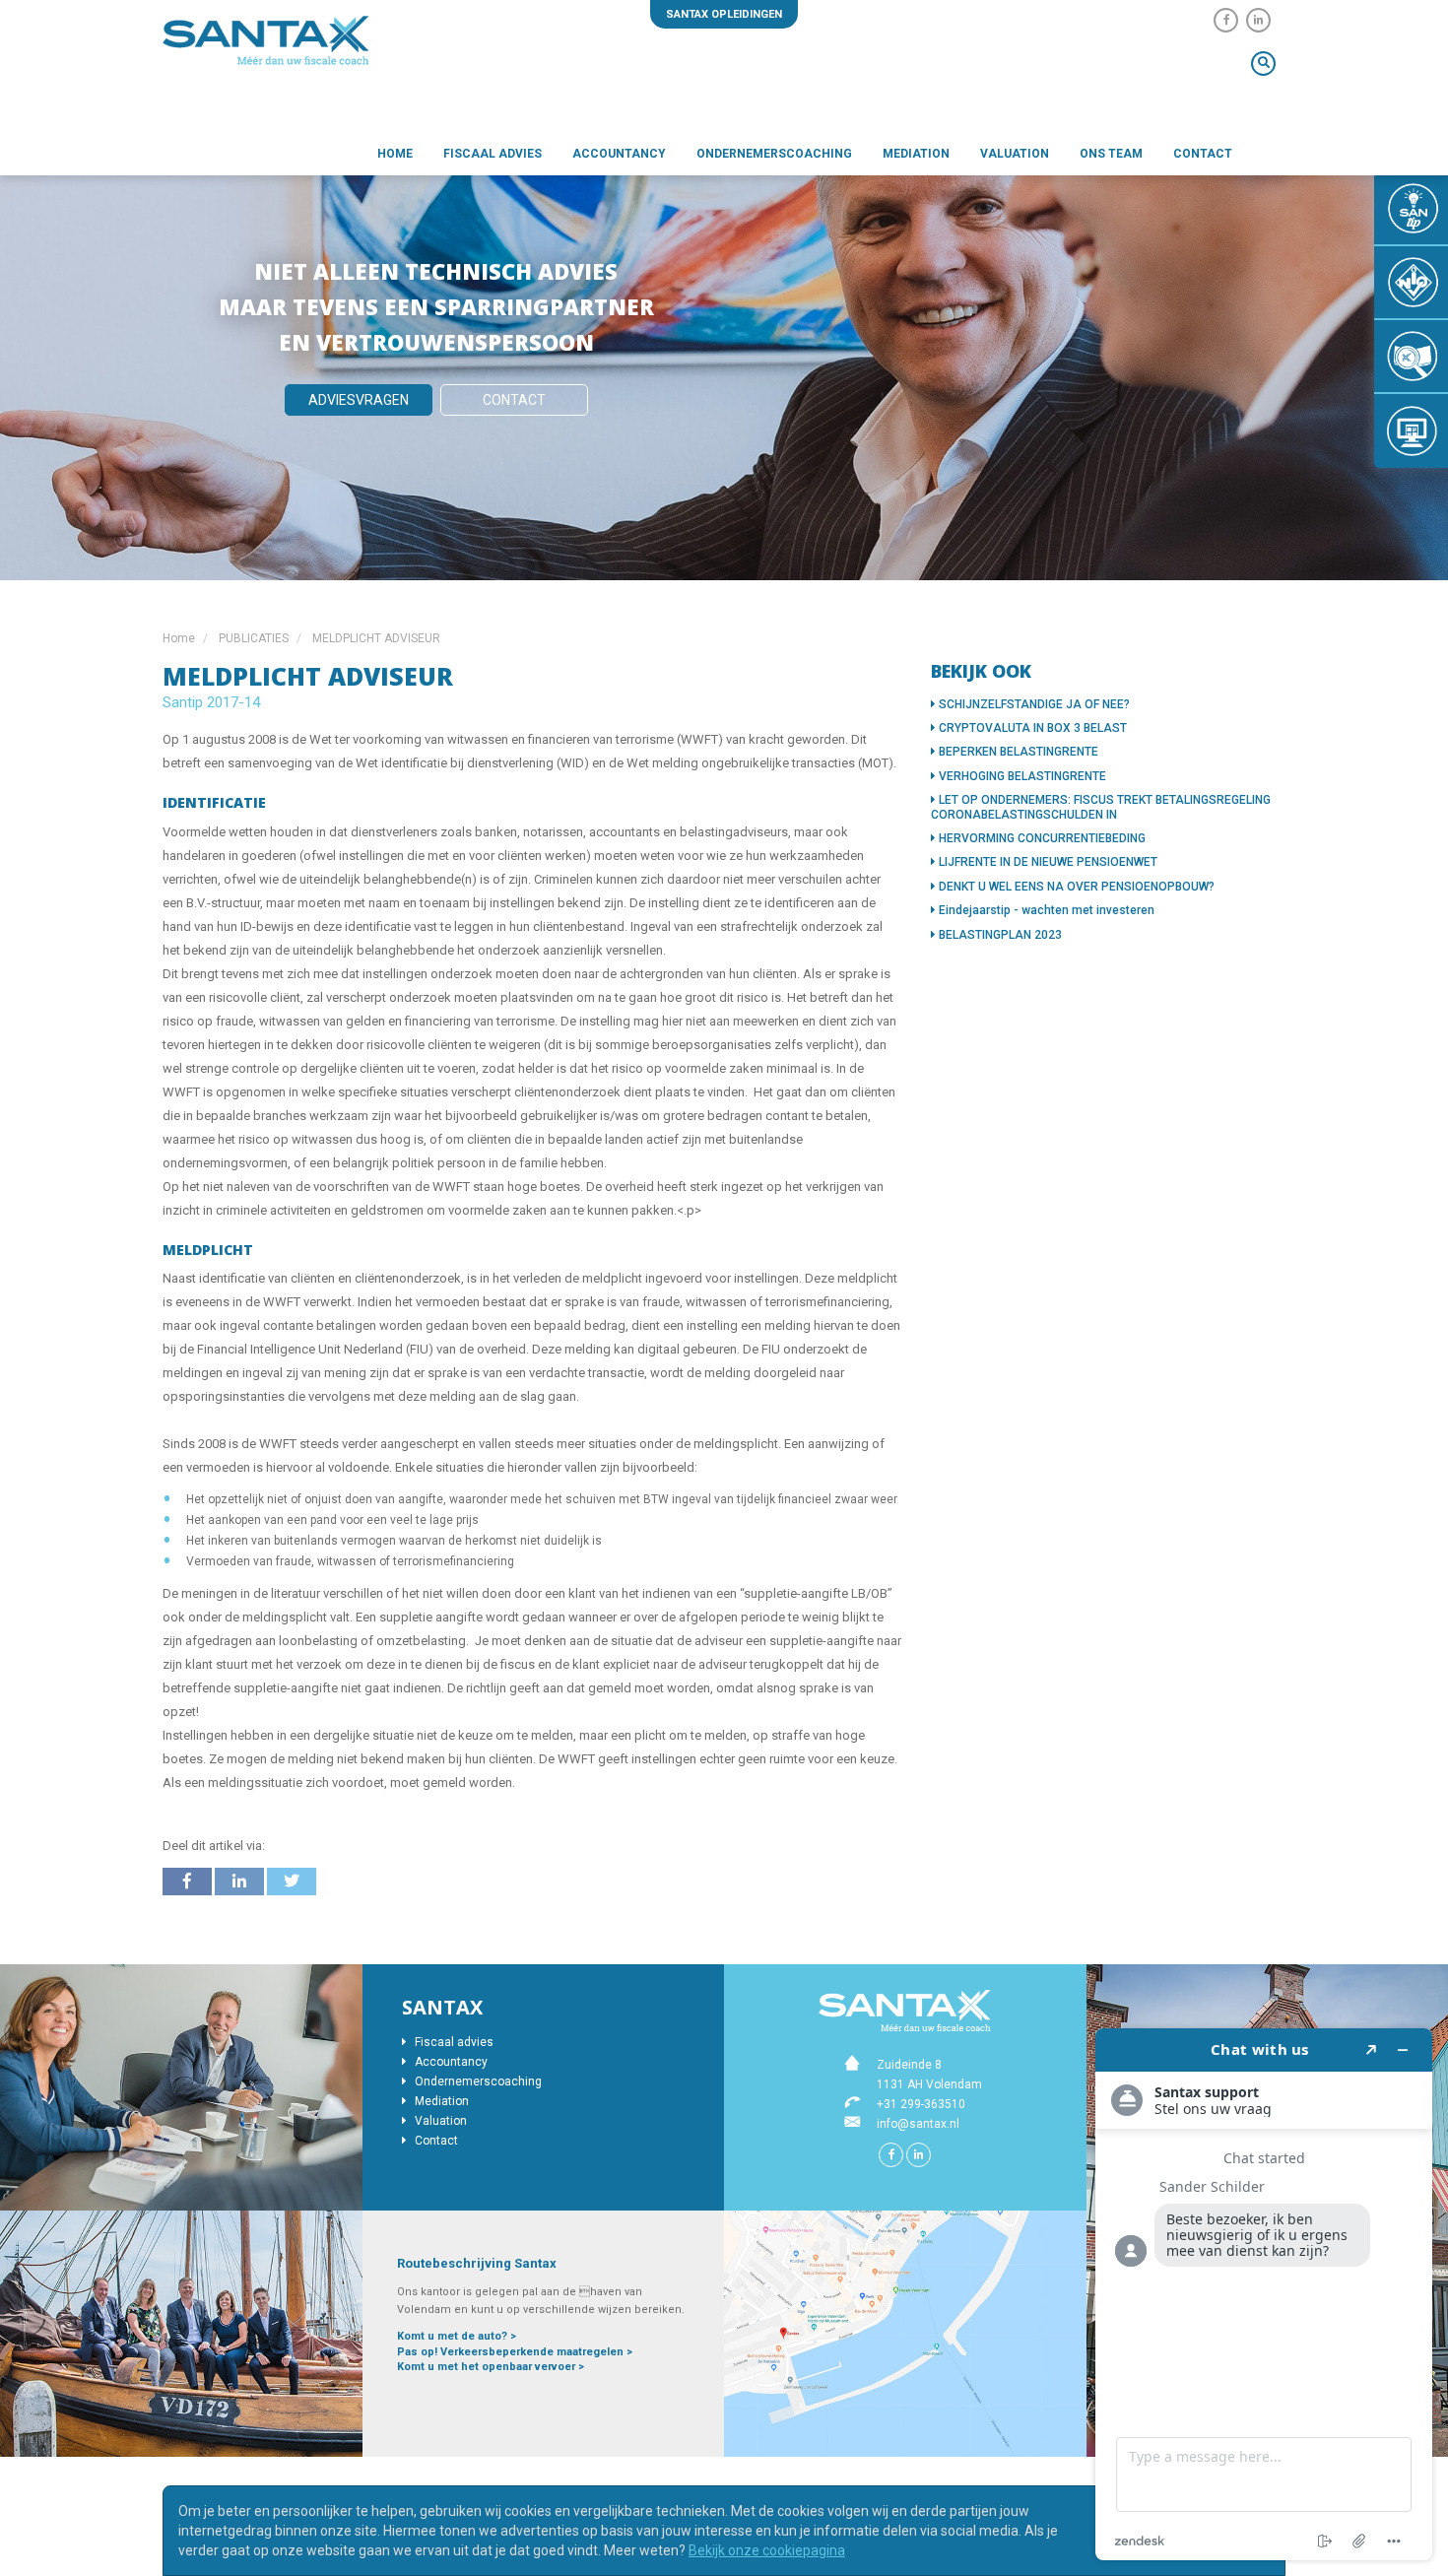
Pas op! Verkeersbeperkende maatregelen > (515, 2352)
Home (395, 154)
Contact (1203, 154)
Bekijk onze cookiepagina (767, 2550)
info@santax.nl (918, 2124)
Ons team (1111, 154)
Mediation (916, 154)
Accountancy (619, 154)
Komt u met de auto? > (457, 2336)
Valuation (1015, 154)
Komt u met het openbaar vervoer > (491, 2367)
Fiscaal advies (493, 154)
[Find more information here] (1264, 2294)
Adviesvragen (359, 400)
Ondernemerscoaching (774, 154)
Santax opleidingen (724, 14)
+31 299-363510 (921, 2104)
